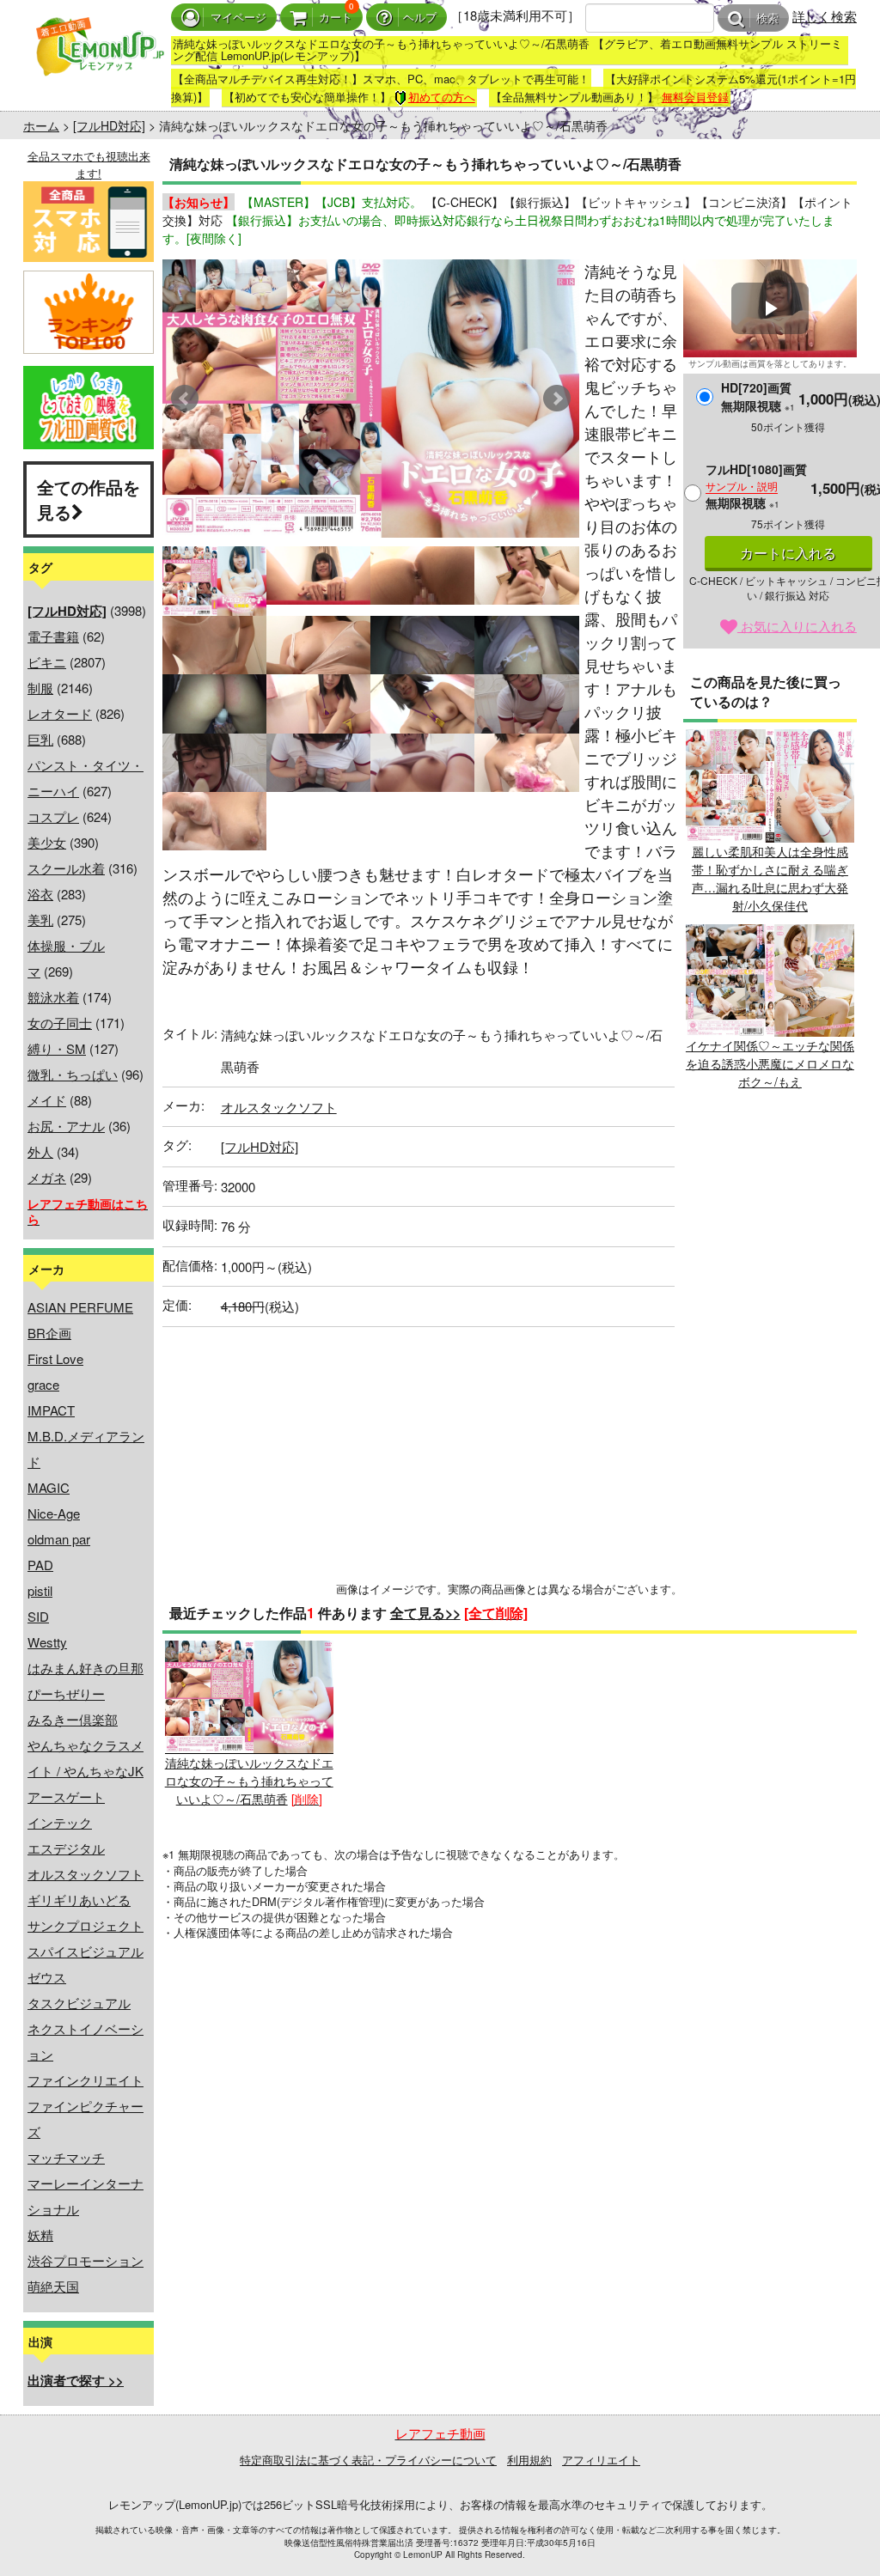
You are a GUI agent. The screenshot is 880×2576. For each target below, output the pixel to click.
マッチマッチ (66, 2157)
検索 (767, 18)
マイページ (238, 18)
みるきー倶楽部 (73, 1719)
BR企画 (49, 1333)
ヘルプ (420, 18)
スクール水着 (66, 868)
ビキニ (47, 662)
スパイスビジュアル (86, 1951)
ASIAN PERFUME (80, 1307)
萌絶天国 (53, 2286)
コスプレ (53, 816)
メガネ (47, 1177)
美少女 (47, 842)
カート (336, 18)
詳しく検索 (825, 16)
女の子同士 (60, 1023)
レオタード (60, 713)
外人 (40, 1151)
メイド (47, 1100)
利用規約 (529, 2460)
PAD (40, 1565)
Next (557, 399)
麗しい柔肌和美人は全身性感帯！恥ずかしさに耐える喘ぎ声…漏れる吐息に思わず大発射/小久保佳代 (770, 878)
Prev (185, 399)
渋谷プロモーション (86, 2260)
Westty (47, 1642)
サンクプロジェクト (86, 1925)
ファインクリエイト (86, 2080)
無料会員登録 (695, 97)
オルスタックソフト (86, 1874)
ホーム (41, 125)
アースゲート (66, 1797)
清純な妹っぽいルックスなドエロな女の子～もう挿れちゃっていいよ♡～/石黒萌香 (249, 1780)
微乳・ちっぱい (73, 1074)
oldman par (59, 1539)
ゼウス (47, 1977)
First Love (55, 1358)
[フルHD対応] (109, 125)
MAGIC (49, 1487)
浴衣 (40, 894)
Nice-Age (54, 1513)
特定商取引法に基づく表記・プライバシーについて (368, 2460)
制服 (40, 688)
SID (38, 1616)
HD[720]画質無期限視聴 (758, 396)
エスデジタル (66, 1848)
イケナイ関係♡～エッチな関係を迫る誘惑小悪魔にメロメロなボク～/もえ (770, 1063)
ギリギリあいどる (79, 1900)
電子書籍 (53, 636)
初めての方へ (442, 97)
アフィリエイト (601, 2460)
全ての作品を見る (89, 499)
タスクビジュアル (79, 2003)
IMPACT (51, 1410)
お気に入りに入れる (797, 626)
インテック (60, 1822)
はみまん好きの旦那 (86, 1668)
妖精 (40, 2235)
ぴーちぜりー (66, 1693)
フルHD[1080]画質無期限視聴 (756, 486)
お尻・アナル (66, 1126)
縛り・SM (57, 1048)
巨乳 (40, 739)
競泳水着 (53, 997)
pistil (40, 1590)
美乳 (40, 920)
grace (43, 1384)
